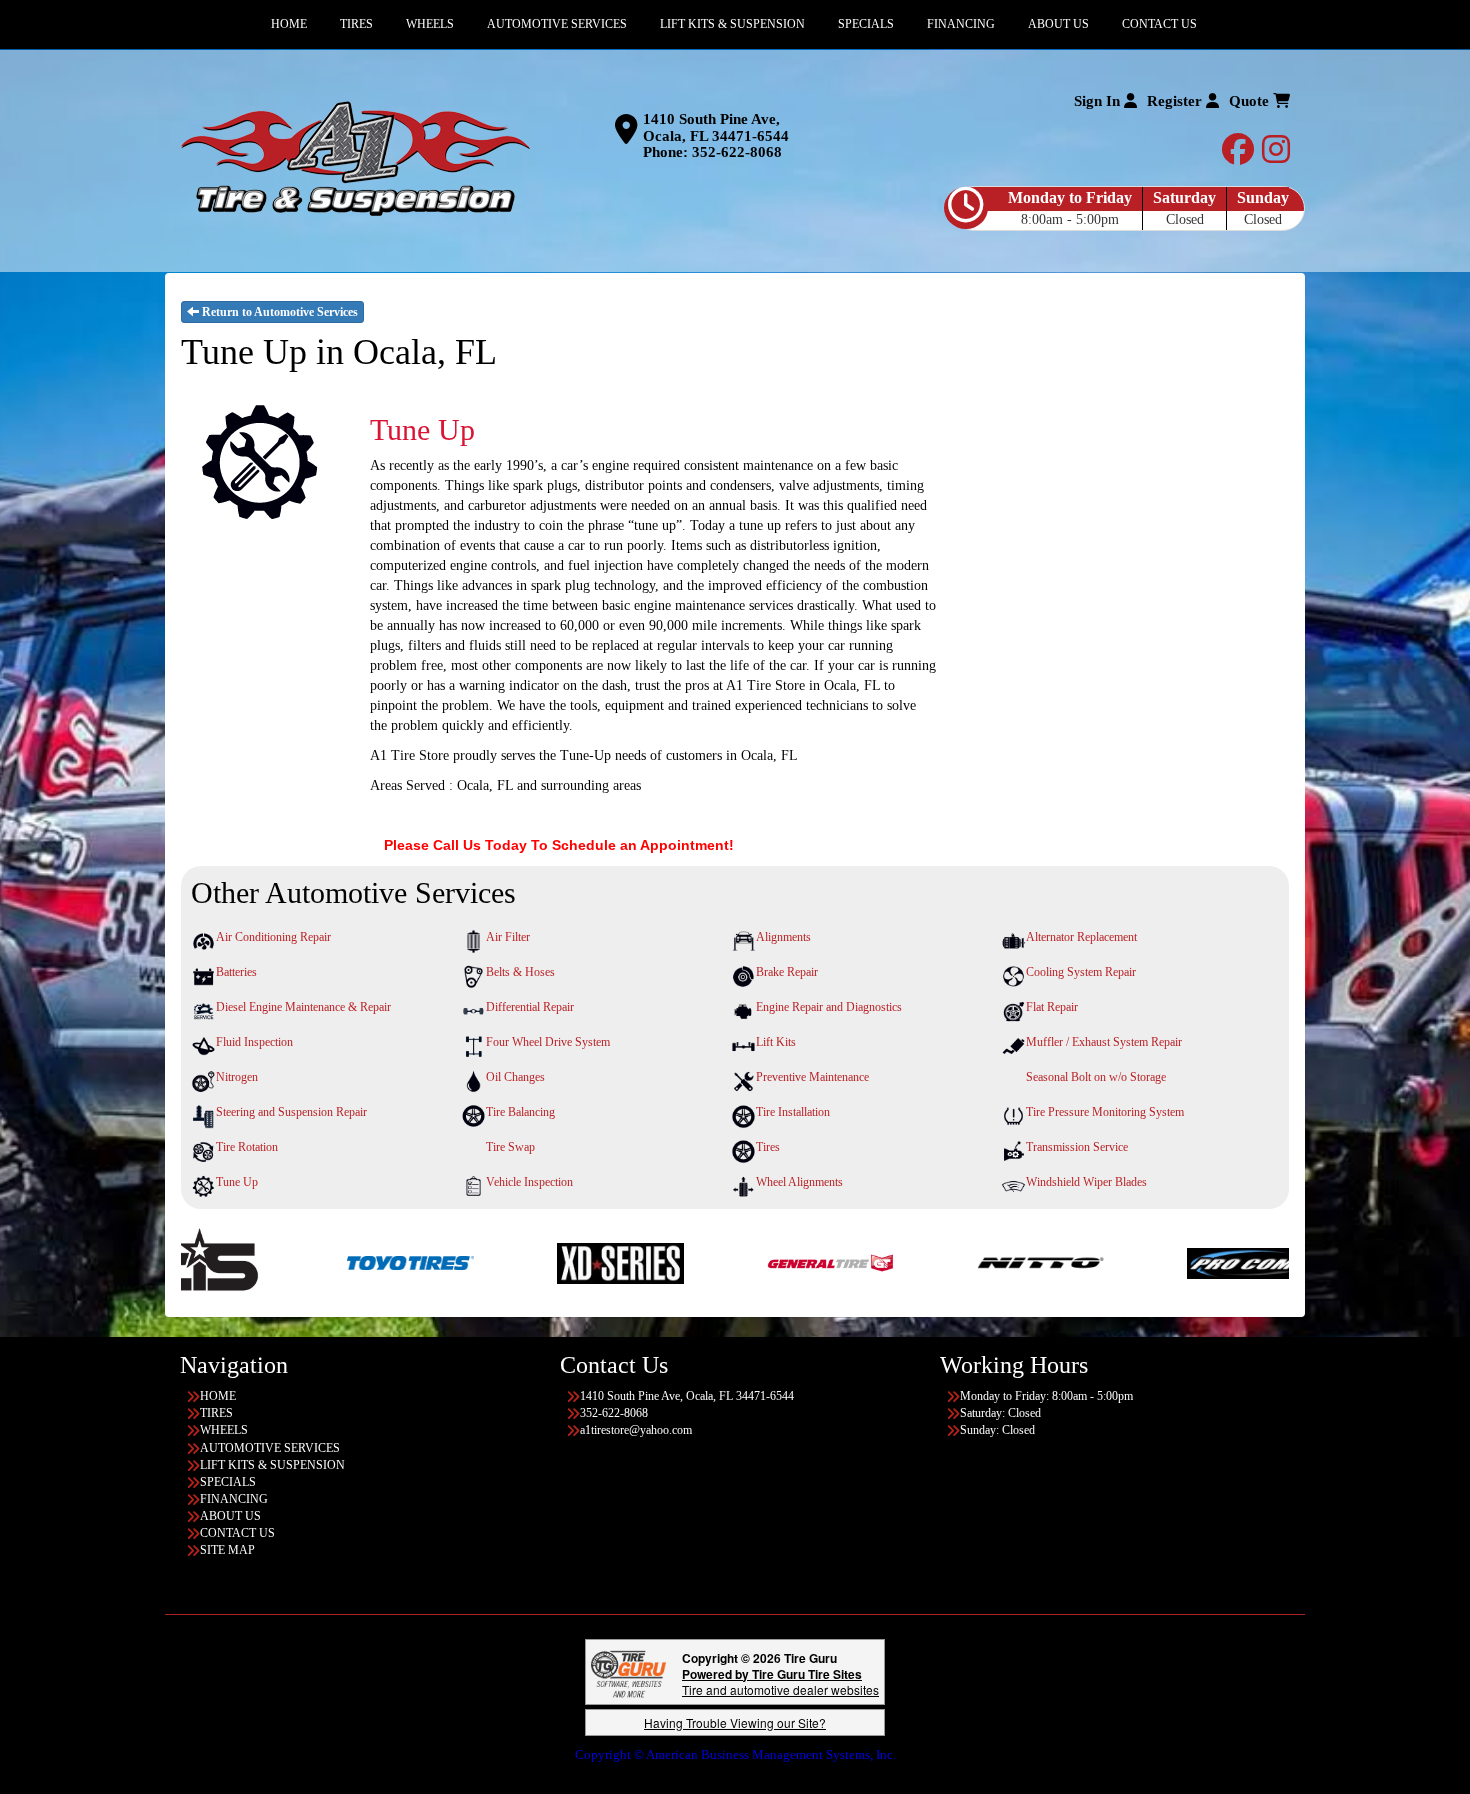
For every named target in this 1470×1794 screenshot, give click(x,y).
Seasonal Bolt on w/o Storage (1096, 1077)
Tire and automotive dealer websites (780, 1681)
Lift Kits (776, 1042)
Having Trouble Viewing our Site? (735, 1722)
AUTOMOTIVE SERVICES (270, 1448)
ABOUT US (230, 1516)
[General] (690, 1262)
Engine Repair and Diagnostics (829, 1007)
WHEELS (224, 1430)
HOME (218, 1396)
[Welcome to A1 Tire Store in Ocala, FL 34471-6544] (355, 160)
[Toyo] (270, 1262)
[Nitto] (900, 1262)
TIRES (216, 1413)
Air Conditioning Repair (273, 937)
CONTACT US (237, 1533)
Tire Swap (510, 1147)
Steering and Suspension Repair (291, 1112)
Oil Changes (515, 1077)
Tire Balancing (520, 1112)
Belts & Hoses (520, 972)
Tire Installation (793, 1112)
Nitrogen (237, 1077)
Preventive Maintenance (812, 1077)
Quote (1251, 101)
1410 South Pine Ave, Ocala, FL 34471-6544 (716, 127)
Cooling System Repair (1081, 972)
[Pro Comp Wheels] (1110, 1262)
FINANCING (234, 1499)
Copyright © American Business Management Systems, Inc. (735, 1754)
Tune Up (237, 1182)
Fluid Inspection (254, 1042)
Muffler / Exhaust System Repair (1104, 1042)
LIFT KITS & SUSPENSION (272, 1465)
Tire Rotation (247, 1147)
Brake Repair (787, 972)
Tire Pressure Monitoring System (1105, 1112)
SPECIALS (228, 1482)
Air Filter (508, 937)
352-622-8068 (737, 152)
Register (1176, 101)
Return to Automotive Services (278, 312)
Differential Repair (530, 1007)
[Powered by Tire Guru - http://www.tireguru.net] (628, 1671)
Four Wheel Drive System (548, 1042)
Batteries (236, 972)
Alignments (783, 937)
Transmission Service (1077, 1147)
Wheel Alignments (799, 1182)
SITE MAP (227, 1550)
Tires (768, 1147)
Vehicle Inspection (529, 1182)
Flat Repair (1052, 1007)
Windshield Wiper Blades (1086, 1182)
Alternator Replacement (1081, 937)
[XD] (480, 1262)
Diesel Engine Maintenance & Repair (303, 1007)
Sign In (1099, 101)
